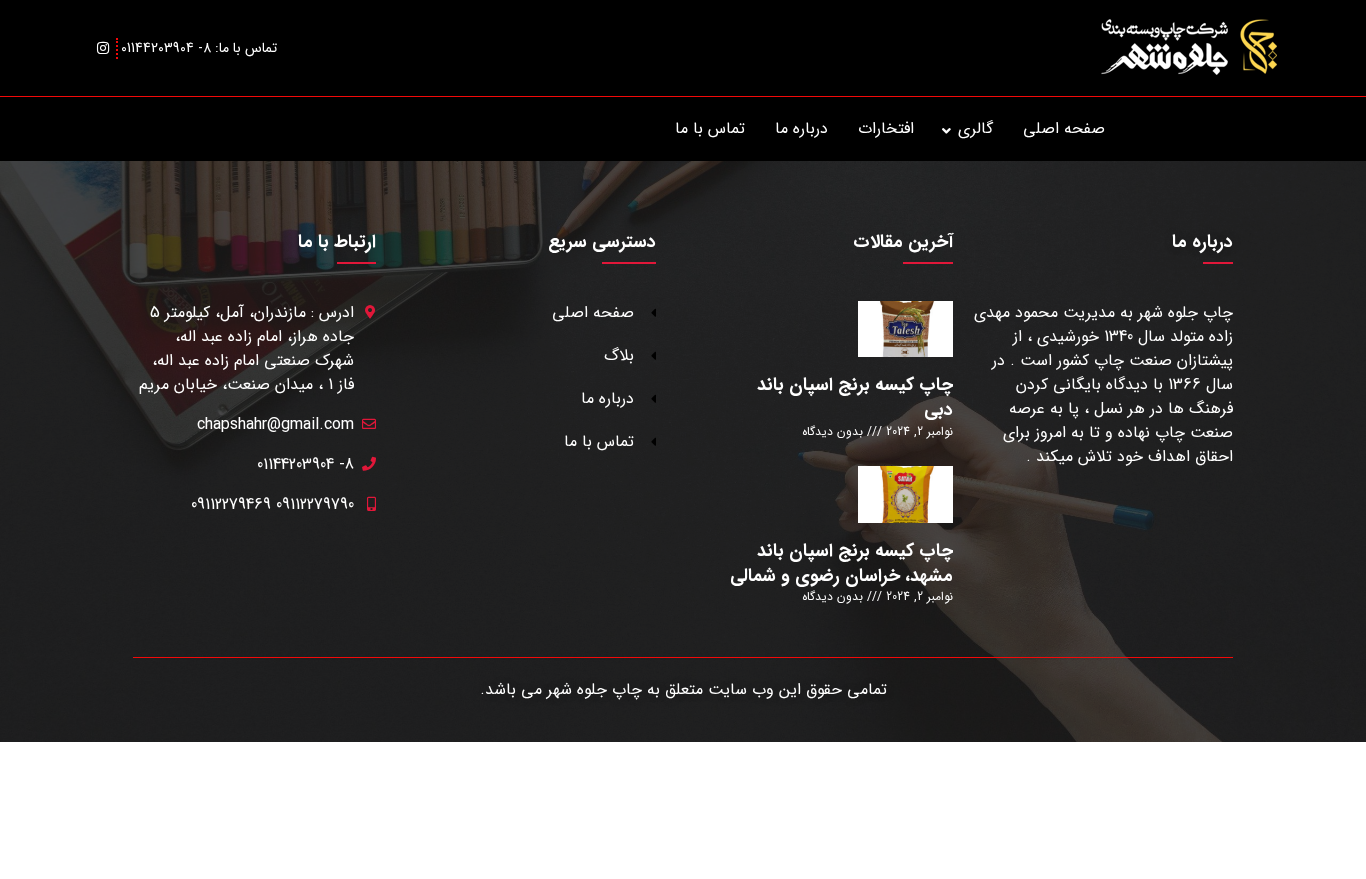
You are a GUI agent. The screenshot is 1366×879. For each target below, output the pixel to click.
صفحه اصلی (1064, 128)
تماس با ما (710, 128)
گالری (975, 128)
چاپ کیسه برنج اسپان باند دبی (855, 397)
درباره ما (801, 128)
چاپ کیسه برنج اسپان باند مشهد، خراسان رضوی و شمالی (841, 563)
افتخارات (886, 128)
